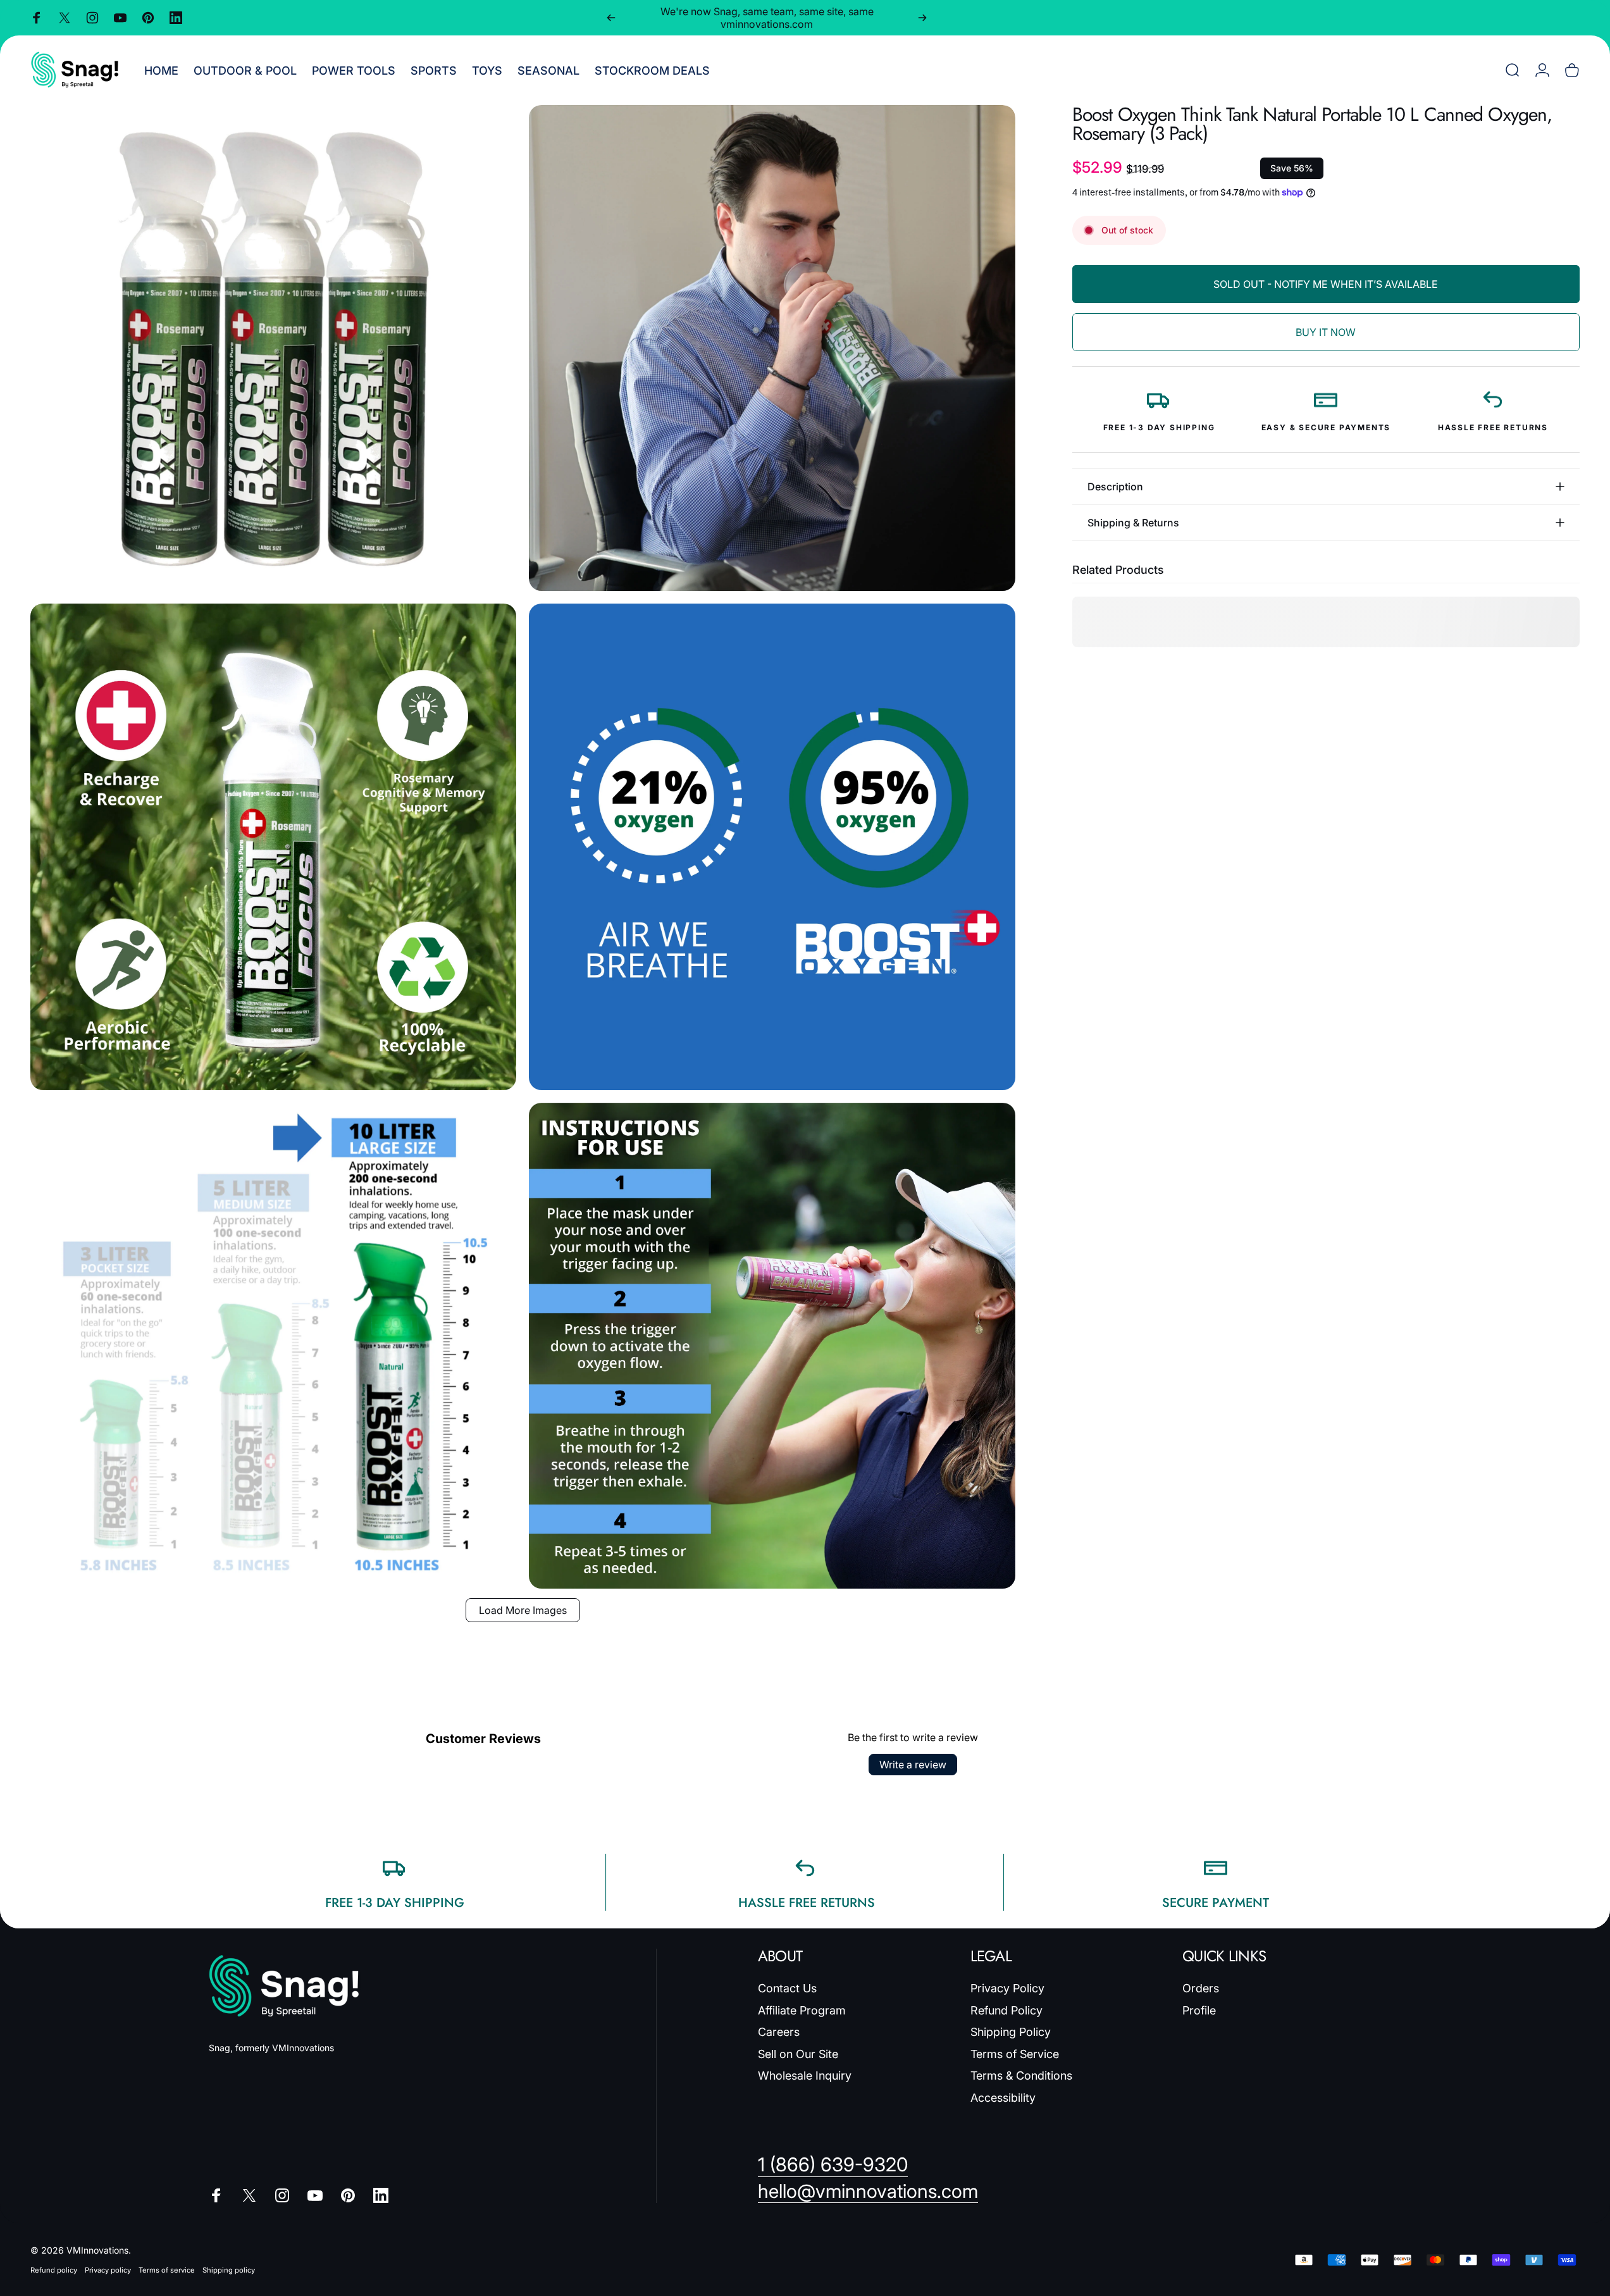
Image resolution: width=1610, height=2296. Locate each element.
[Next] (922, 18)
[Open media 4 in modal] (772, 847)
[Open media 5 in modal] (273, 1346)
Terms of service (167, 2270)
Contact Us (787, 1988)
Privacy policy (108, 2270)
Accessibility (1003, 2098)
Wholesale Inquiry (805, 2076)
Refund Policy (1006, 2010)
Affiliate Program (802, 2010)
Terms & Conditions (1021, 2076)
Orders (1201, 1988)
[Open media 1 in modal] (273, 348)
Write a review (913, 1765)
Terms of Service (1015, 2054)
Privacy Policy (1007, 1988)
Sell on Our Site (798, 2054)
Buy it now (1326, 332)
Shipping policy (229, 2270)
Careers (779, 2032)
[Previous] (611, 18)
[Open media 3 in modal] (273, 847)
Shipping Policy (1011, 2032)
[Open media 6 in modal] (772, 1346)
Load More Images (523, 1610)
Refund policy (54, 2270)
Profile (1199, 2010)
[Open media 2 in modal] (772, 348)
